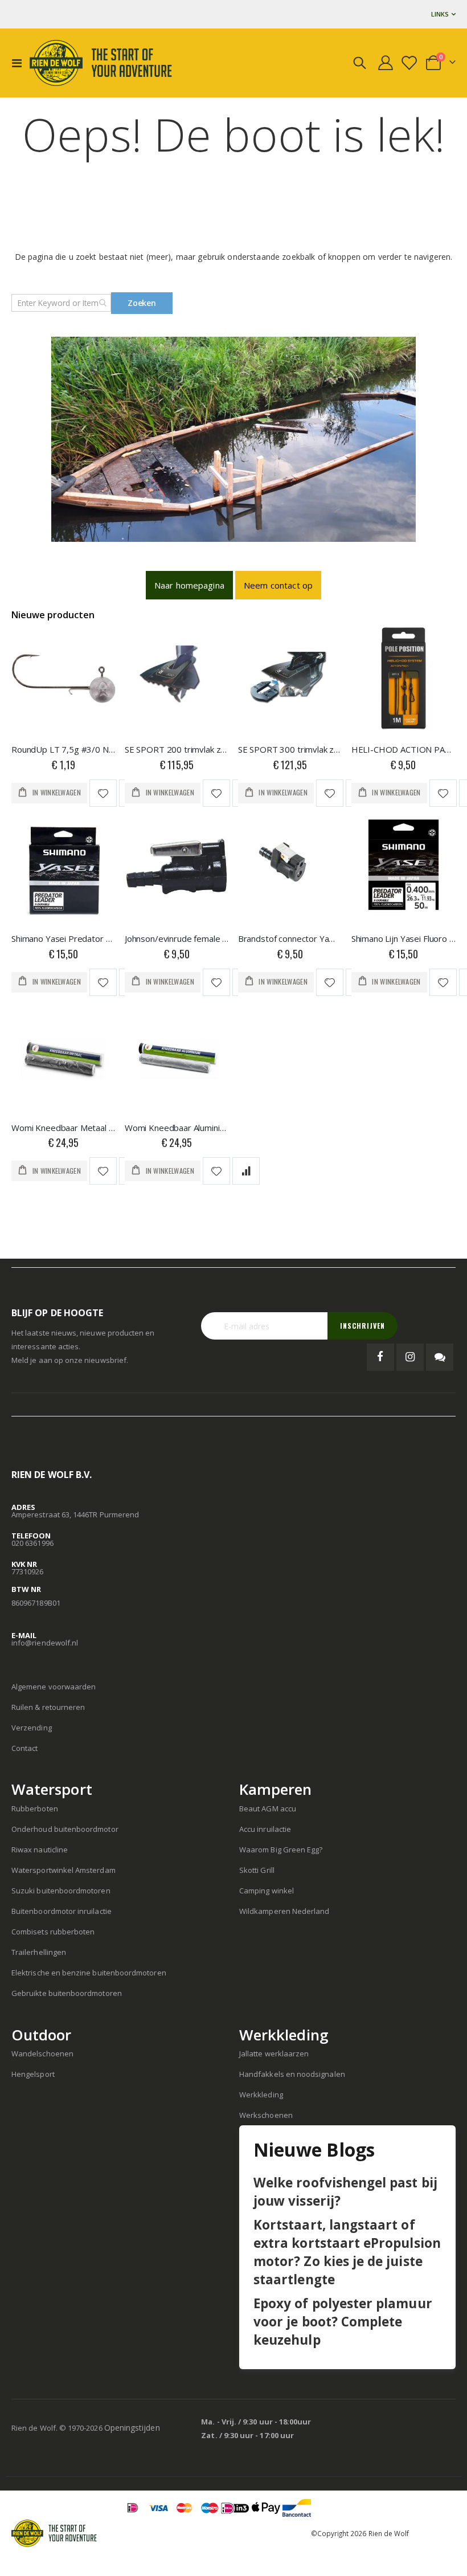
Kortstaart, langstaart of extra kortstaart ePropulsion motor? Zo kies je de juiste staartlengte (347, 2252)
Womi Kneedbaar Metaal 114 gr (64, 1128)
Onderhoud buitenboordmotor (65, 1829)
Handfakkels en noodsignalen (292, 2074)
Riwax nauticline (40, 1850)
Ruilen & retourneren (48, 1707)
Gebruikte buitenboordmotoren (67, 1993)
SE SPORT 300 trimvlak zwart (290, 749)
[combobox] (61, 303)
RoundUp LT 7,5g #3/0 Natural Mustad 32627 (64, 749)
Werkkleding (261, 2095)
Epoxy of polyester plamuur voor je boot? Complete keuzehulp (343, 2322)
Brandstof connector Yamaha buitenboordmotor (290, 938)
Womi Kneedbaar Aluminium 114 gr (177, 1128)
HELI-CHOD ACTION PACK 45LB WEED (403, 749)
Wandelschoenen (42, 2054)
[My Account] (386, 63)
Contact (24, 1748)
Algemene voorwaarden (54, 1687)
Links (440, 14)
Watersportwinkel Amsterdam (64, 1870)
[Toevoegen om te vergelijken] (246, 1171)
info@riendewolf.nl (45, 1643)
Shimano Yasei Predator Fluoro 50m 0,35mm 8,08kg (64, 938)
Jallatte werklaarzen (274, 2054)
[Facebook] (380, 1357)
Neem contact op (278, 585)
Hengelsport (33, 2074)
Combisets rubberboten (53, 1932)
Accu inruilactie (265, 1829)
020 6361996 (32, 1543)
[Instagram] (410, 1357)
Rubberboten (35, 1808)
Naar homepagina (189, 585)
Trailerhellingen (39, 1952)
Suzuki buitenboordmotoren (61, 1891)
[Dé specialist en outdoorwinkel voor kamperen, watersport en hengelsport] (101, 63)
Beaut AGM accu (268, 1808)
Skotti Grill (257, 1870)
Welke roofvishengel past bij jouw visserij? (345, 2192)
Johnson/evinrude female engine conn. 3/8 (177, 938)
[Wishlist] (410, 63)
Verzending (32, 1728)
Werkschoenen (266, 2115)
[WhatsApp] (440, 1357)
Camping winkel (267, 1891)
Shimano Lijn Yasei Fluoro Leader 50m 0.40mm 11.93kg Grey (403, 938)
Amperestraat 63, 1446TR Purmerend (75, 1514)
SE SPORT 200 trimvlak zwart (177, 749)
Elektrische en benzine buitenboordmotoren (89, 1973)
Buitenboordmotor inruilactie (62, 1911)
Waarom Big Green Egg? (281, 1850)
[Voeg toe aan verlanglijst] (103, 793)
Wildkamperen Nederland (284, 1911)
